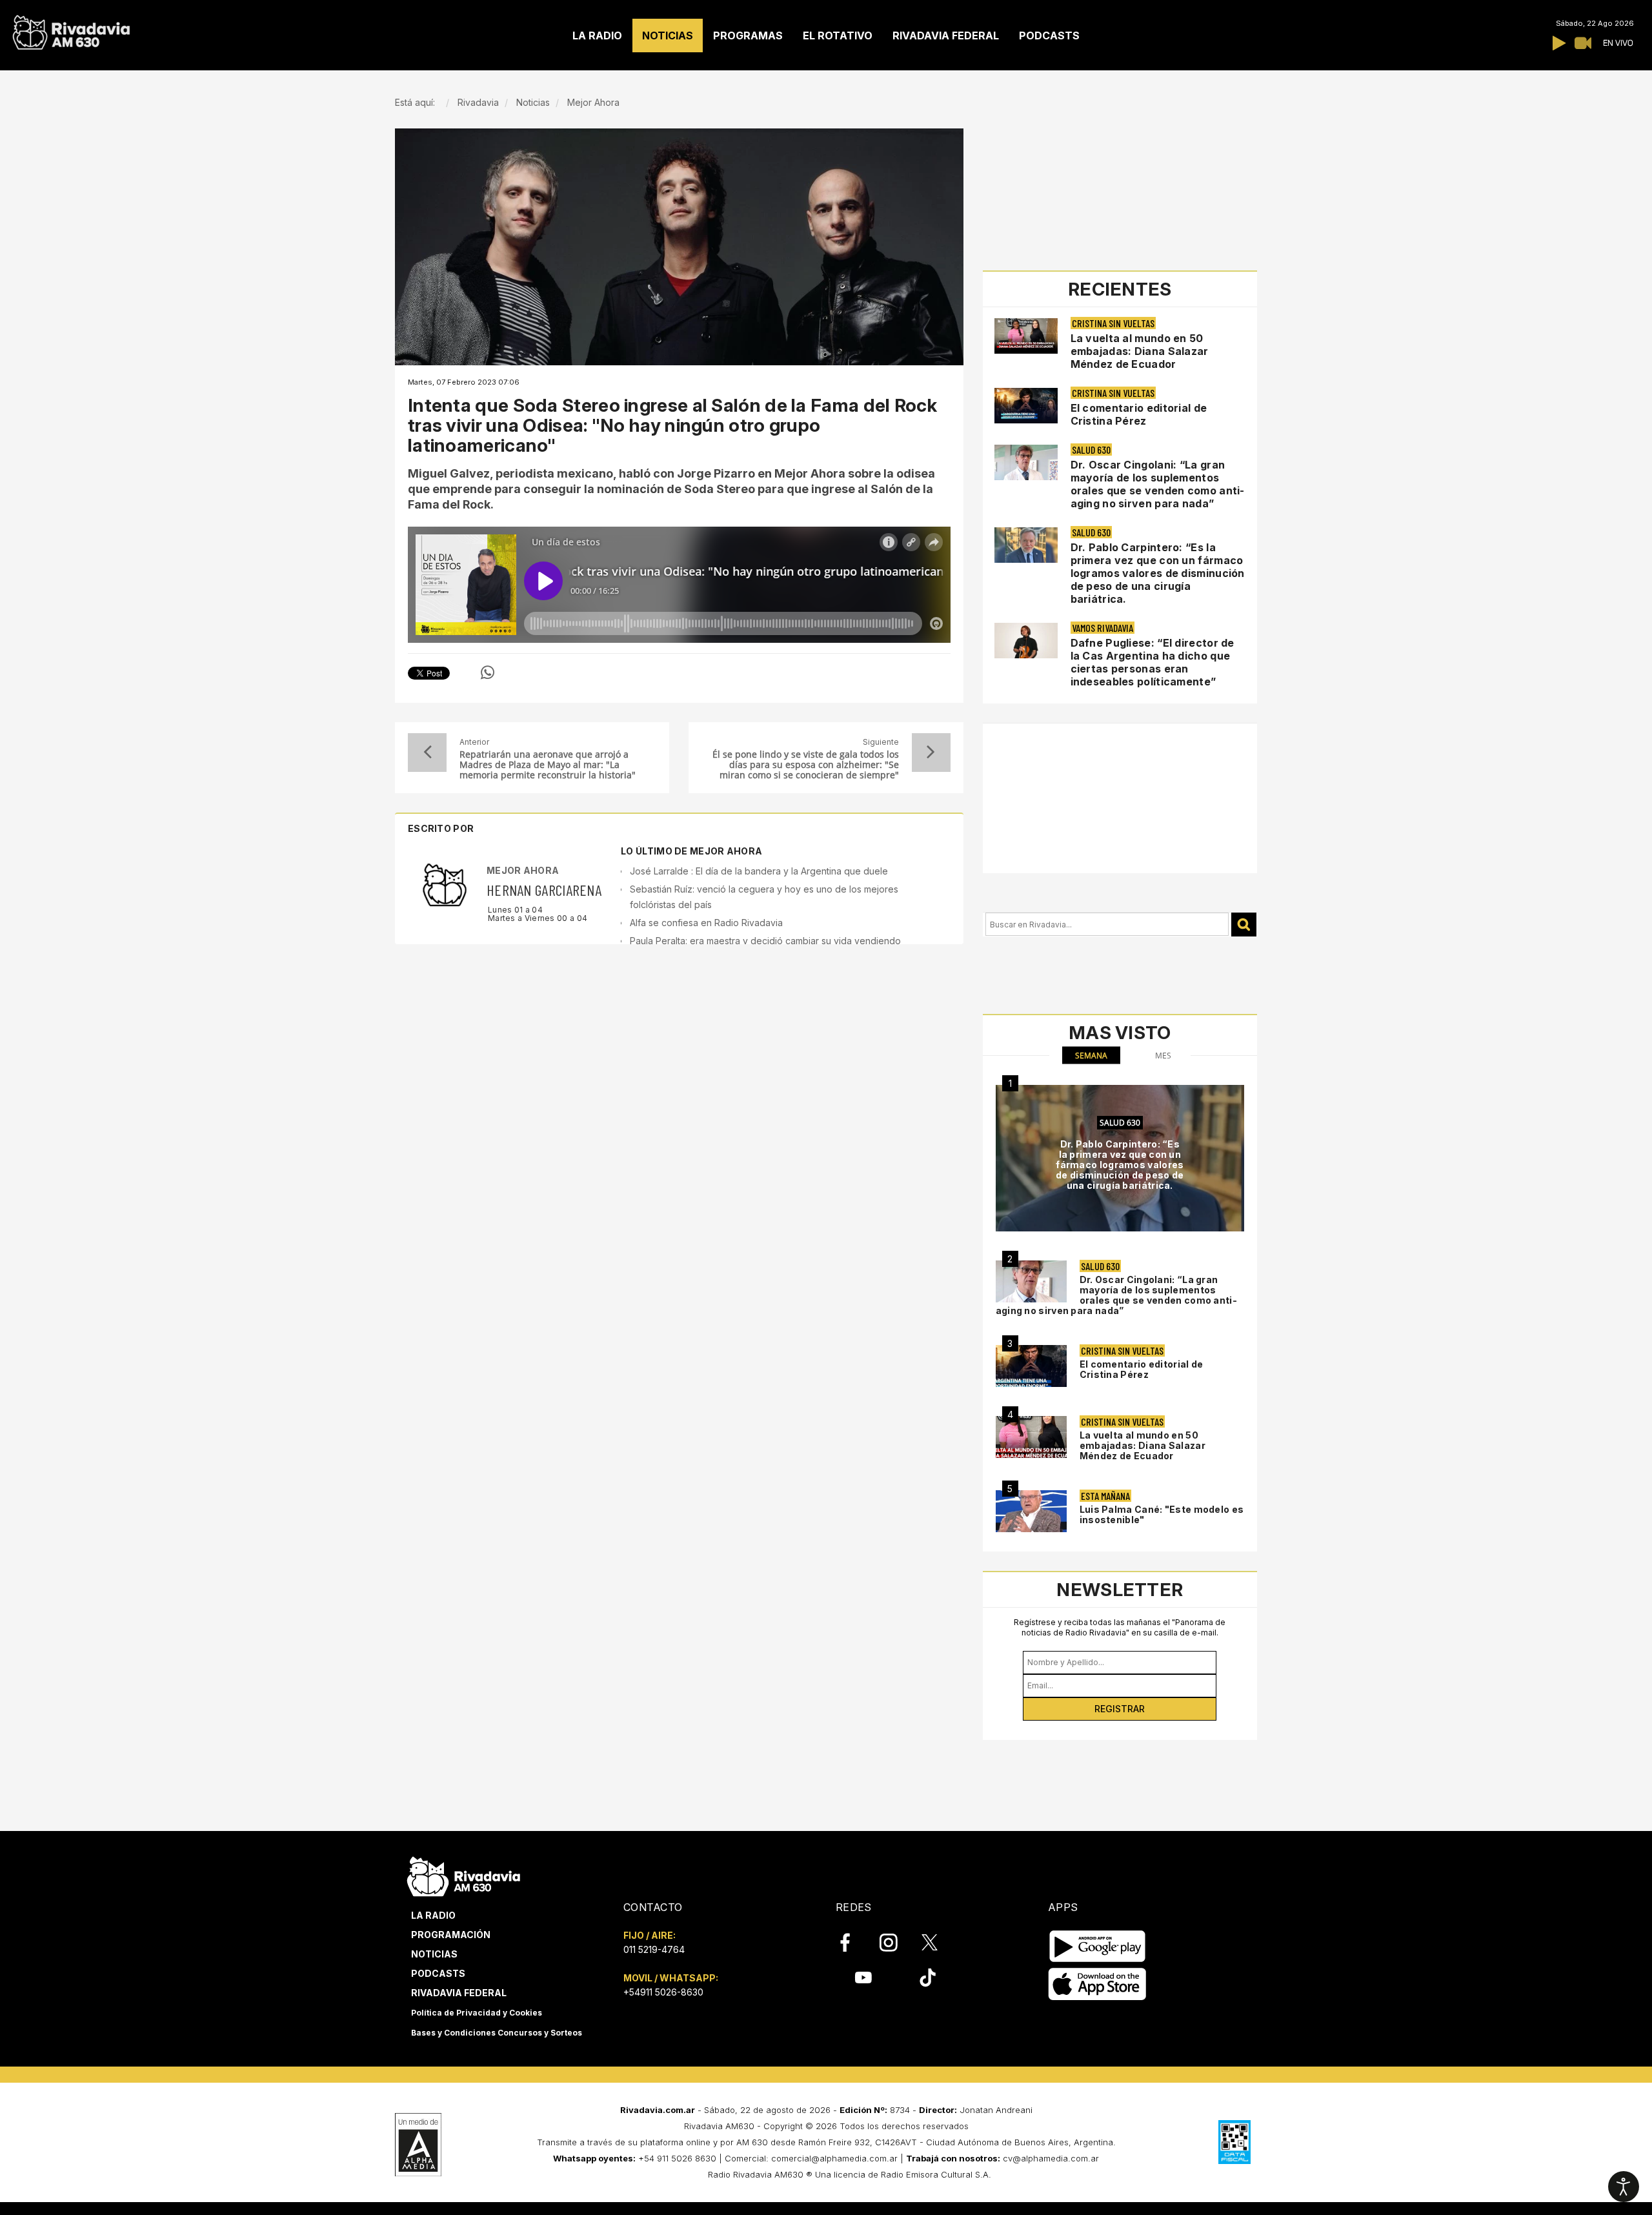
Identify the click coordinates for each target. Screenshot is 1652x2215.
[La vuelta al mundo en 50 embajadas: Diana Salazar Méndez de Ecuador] (1031, 1437)
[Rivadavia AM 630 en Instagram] (896, 1943)
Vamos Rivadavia (1103, 628)
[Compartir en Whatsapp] (488, 673)
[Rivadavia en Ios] (1097, 1984)
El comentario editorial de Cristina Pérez (1139, 414)
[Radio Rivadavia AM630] (71, 29)
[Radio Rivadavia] (464, 1875)
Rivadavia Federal (459, 1993)
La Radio (433, 1915)
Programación (451, 1935)
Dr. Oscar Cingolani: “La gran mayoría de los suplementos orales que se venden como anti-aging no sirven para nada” (1158, 484)
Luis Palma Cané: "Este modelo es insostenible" (1162, 1514)
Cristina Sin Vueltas (1113, 323)
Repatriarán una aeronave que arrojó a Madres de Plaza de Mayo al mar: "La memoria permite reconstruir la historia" (548, 765)
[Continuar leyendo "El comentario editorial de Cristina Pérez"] (1026, 406)
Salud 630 (1091, 450)
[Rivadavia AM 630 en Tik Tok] (928, 1977)
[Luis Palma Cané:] (1031, 1511)
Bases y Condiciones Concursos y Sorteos (497, 2033)
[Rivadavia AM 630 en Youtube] (863, 1977)
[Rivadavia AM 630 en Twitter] (938, 1942)
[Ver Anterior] (427, 753)
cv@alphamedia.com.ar (1051, 2158)
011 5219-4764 (654, 1949)
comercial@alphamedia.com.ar (834, 2158)
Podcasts (438, 1973)
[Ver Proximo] (931, 753)
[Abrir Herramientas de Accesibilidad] (1624, 2187)
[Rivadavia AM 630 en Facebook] (852, 1943)
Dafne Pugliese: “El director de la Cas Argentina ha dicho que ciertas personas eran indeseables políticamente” (1153, 662)
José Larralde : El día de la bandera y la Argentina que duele (759, 871)
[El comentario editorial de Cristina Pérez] (1031, 1366)
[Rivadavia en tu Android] (1097, 1946)
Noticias (434, 1954)
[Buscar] (1244, 925)
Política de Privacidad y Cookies (477, 2013)
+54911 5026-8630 (663, 1992)
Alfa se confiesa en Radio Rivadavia (706, 923)
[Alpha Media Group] (418, 2145)
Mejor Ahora (523, 870)
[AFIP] (1234, 2142)
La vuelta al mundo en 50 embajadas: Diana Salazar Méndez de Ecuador (1140, 351)
